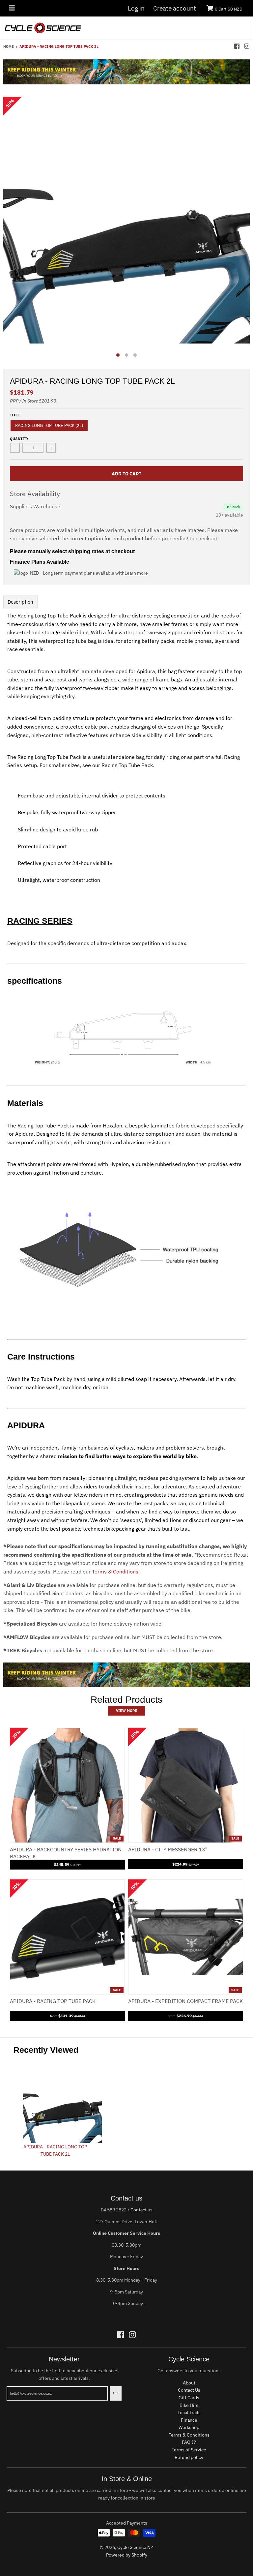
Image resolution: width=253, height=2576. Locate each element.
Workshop (189, 2427)
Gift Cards (189, 2398)
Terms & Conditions (115, 1572)
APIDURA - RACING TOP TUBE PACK (53, 2001)
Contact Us (189, 2390)
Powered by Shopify (127, 2555)
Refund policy (189, 2457)
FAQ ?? (189, 2442)
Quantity (19, 439)
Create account (175, 8)
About (189, 2383)
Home (9, 46)
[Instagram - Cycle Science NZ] (247, 46)
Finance (189, 2420)
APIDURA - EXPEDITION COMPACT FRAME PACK (185, 2001)
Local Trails (189, 2412)
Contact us (141, 2210)
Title (15, 415)
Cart (229, 9)
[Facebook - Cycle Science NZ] (237, 46)
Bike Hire (189, 2405)
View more (126, 1711)
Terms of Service (189, 2450)
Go (116, 2393)
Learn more (136, 573)
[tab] (20, 602)
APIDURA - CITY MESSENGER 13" (168, 1849)
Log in (136, 8)
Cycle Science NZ (135, 2547)
